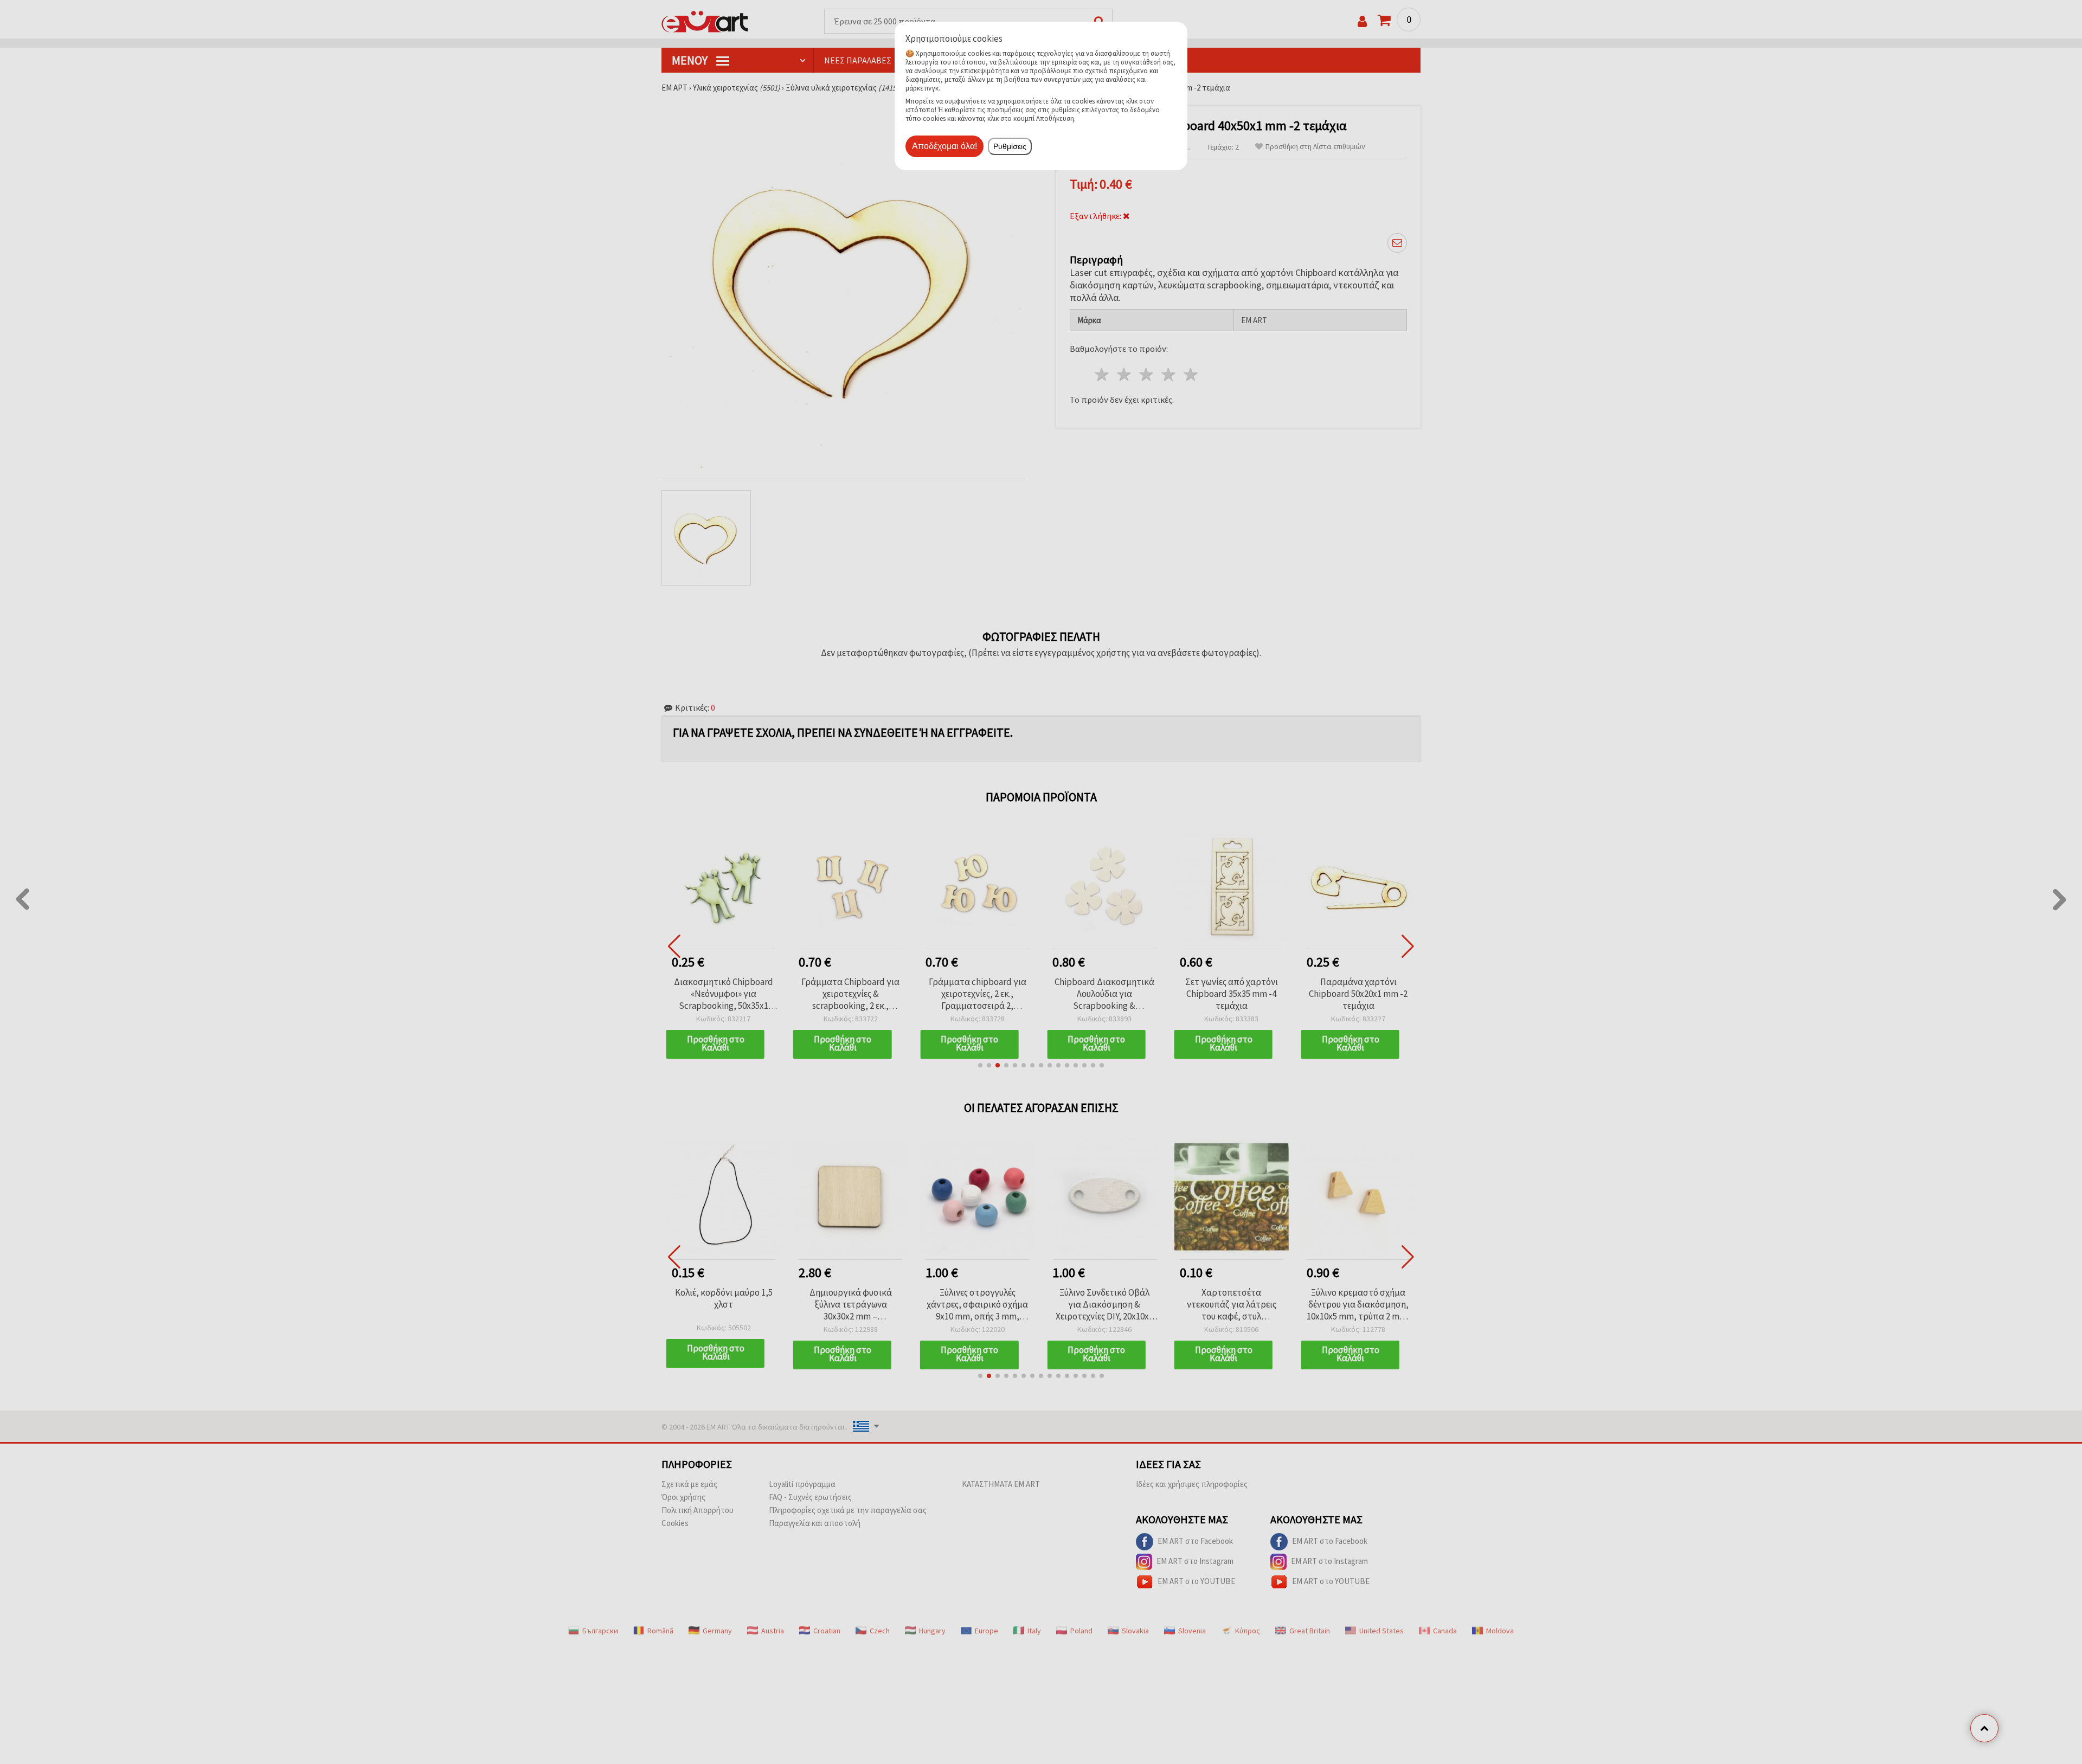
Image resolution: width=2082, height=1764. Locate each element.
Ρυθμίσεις (1010, 146)
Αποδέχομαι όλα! (944, 146)
